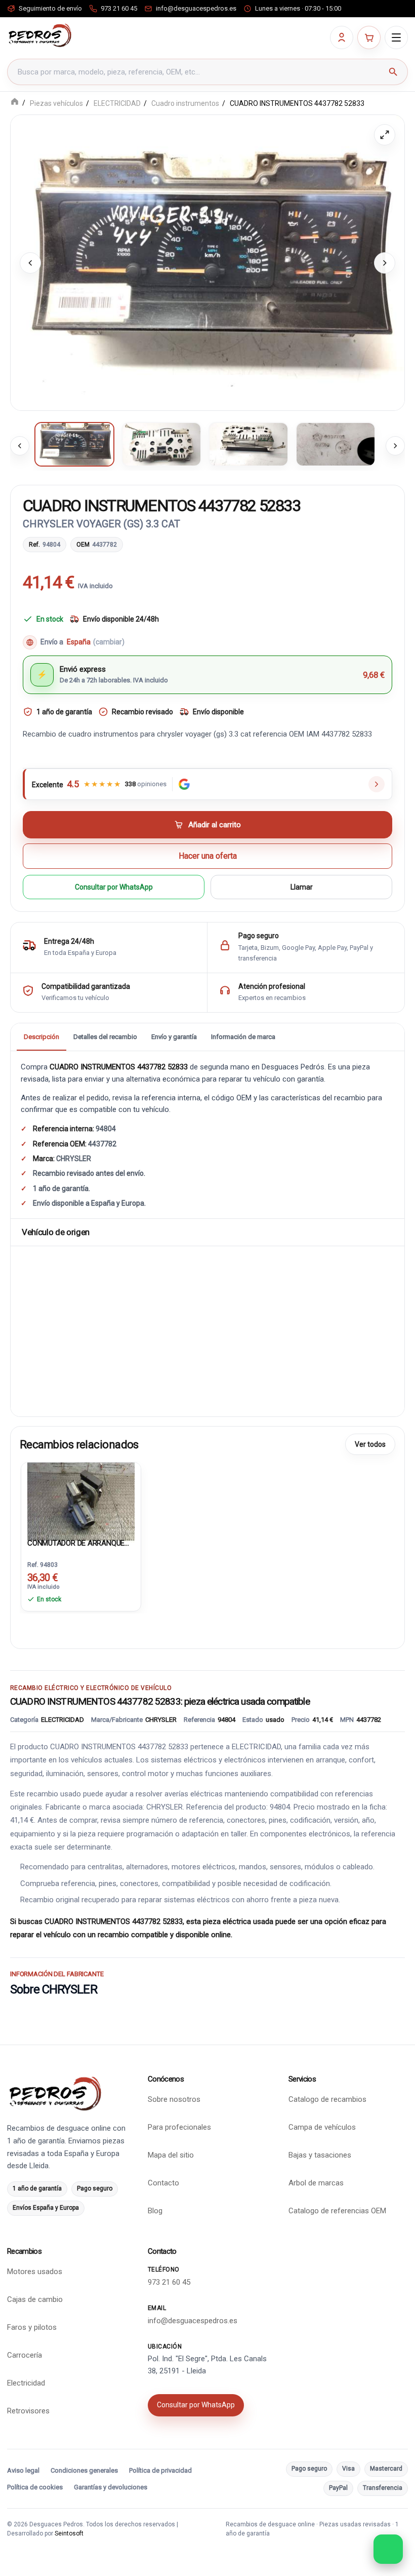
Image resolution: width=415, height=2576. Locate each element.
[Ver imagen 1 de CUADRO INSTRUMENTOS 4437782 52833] (74, 444)
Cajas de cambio (35, 2299)
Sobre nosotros (174, 2099)
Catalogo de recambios (327, 2099)
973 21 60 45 (169, 2282)
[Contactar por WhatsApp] (388, 2549)
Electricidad (26, 2383)
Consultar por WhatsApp (114, 887)
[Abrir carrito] (369, 37)
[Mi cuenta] (342, 37)
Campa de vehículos (322, 2127)
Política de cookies (35, 2487)
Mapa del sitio (171, 2155)
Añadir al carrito (215, 825)
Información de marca (243, 1037)
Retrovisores (28, 2411)
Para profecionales (179, 2127)
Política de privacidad (160, 2470)
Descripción (41, 1037)
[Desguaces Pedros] (40, 35)
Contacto (163, 2183)
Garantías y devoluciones (111, 2487)
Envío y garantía (174, 1037)
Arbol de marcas (316, 2183)
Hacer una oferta (208, 856)
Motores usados (35, 2272)
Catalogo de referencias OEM (337, 2211)
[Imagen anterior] (30, 263)
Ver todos (370, 1444)
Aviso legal (23, 2470)
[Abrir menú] (396, 37)
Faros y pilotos (32, 2327)
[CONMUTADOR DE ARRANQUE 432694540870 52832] (81, 1499)
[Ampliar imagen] (385, 135)
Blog (155, 2211)
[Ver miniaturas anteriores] (20, 446)
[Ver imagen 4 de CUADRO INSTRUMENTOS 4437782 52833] (336, 444)
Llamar (302, 887)
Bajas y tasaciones (320, 2155)
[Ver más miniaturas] (395, 446)
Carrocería (25, 2355)
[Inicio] (15, 103)
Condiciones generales (84, 2470)
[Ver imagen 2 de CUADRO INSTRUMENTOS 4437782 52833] (161, 444)
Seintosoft (69, 2533)
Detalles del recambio (105, 1037)
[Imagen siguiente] (385, 263)
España (96, 642)
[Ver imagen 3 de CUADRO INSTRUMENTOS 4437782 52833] (248, 444)
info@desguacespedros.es (193, 2321)
